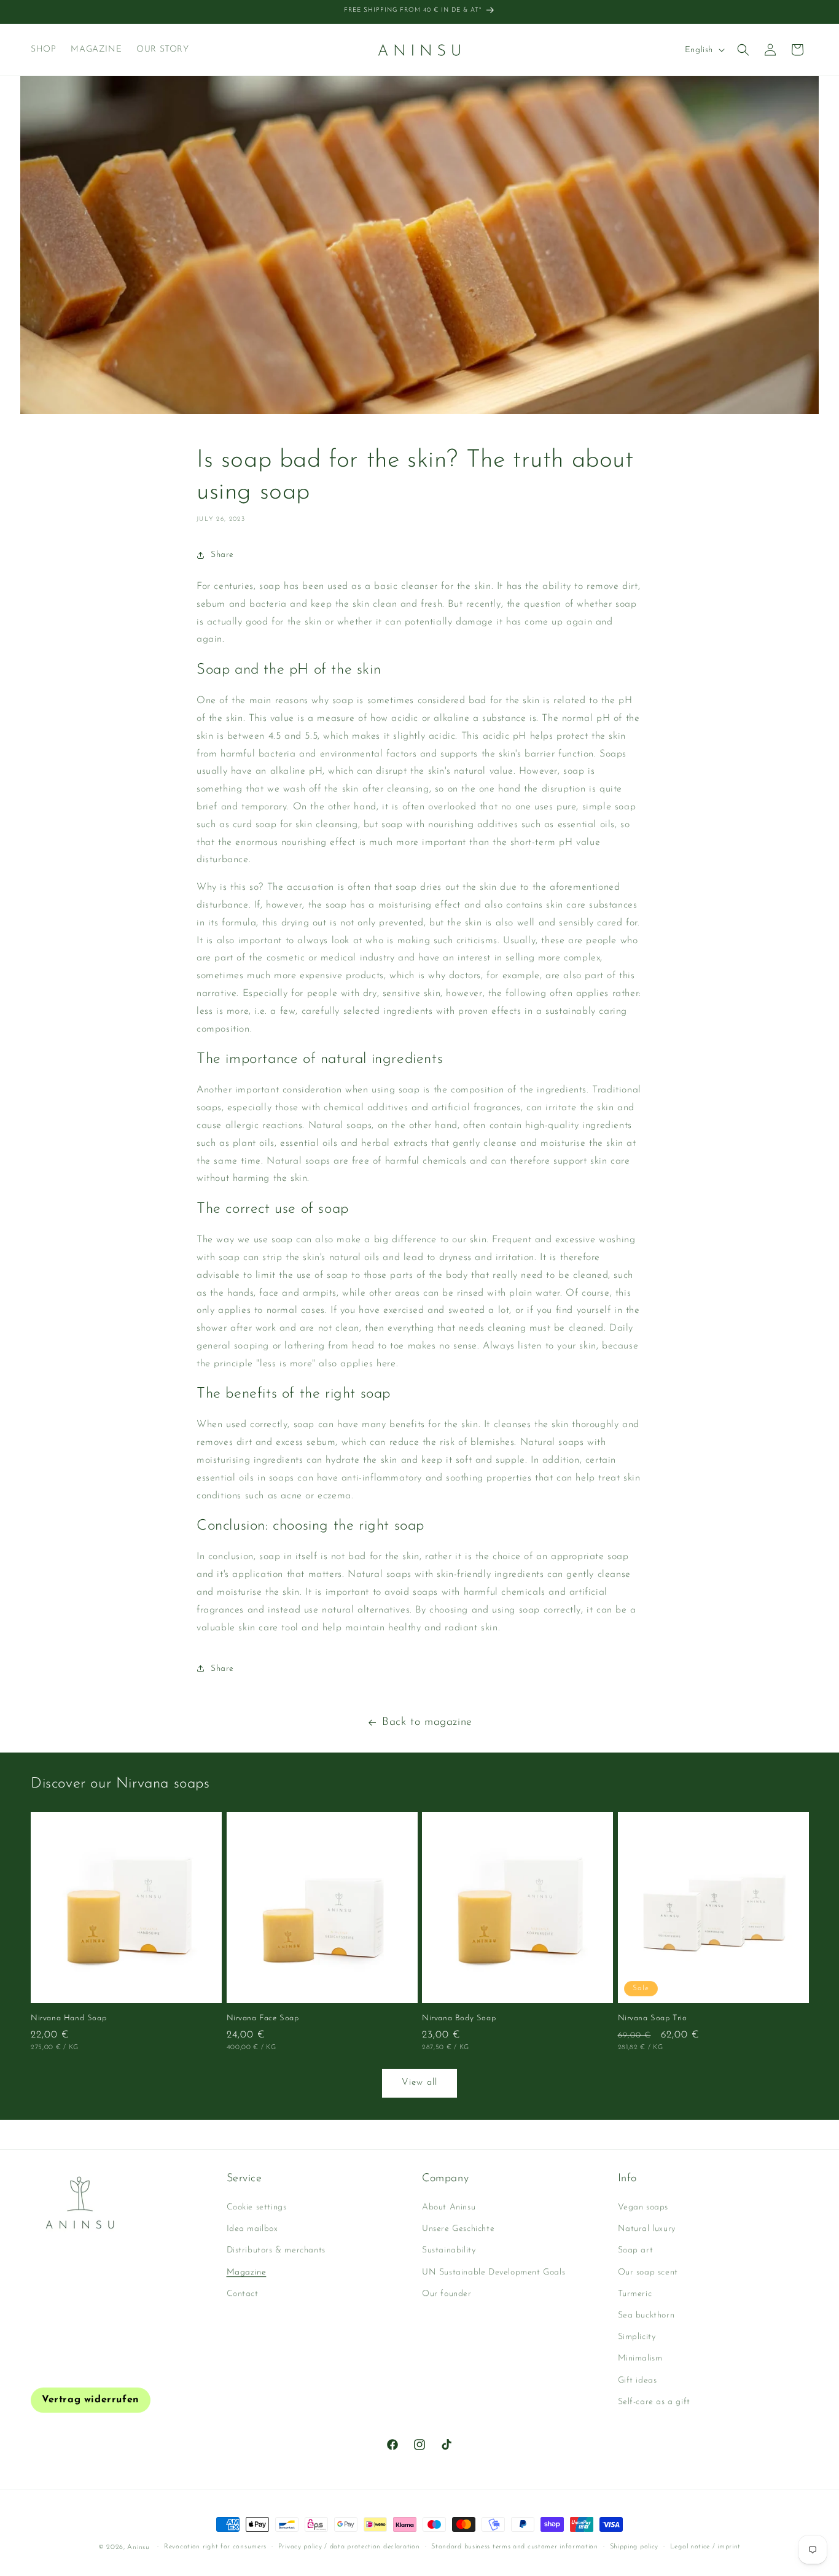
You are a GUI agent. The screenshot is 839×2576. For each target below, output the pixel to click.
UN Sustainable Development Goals (494, 2272)
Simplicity (637, 2337)
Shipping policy (634, 2547)
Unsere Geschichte (458, 2229)
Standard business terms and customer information (515, 2547)
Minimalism (640, 2359)
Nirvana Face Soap (263, 2018)
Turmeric (635, 2294)
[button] (743, 50)
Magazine (247, 2272)
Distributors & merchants (276, 2251)
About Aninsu (449, 2207)
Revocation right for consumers (215, 2547)
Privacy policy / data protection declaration (349, 2547)
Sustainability (449, 2251)
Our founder (447, 2294)
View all (419, 2083)
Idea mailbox (252, 2229)
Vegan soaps (643, 2207)
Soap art (636, 2251)
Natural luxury (647, 2229)
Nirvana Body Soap (459, 2018)
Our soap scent (648, 2272)
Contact (243, 2294)
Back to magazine (427, 1722)
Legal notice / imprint (705, 2547)
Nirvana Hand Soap (68, 2018)
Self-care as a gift (654, 2402)
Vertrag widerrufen (91, 2400)
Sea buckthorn (646, 2315)
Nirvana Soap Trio (653, 2018)
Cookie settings (257, 2207)
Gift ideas (638, 2380)
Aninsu (138, 2547)
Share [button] (222, 555)
